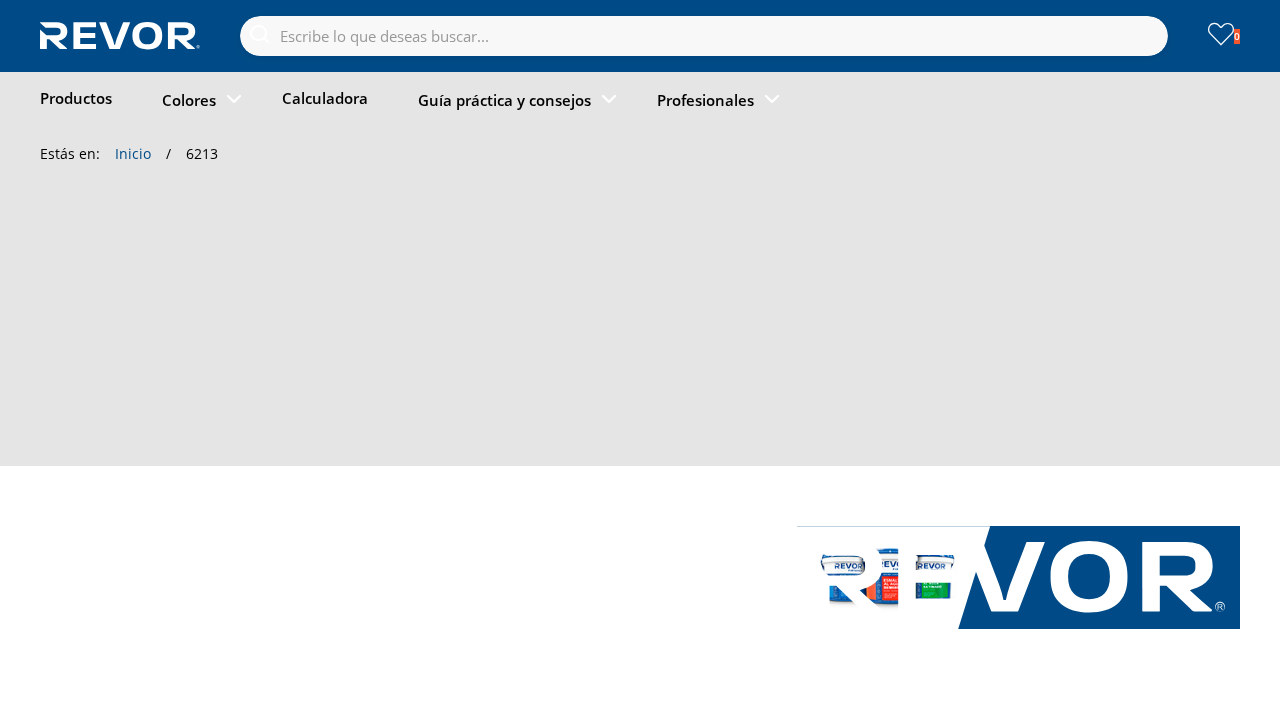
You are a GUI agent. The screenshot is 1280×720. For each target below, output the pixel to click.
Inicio (133, 153)
